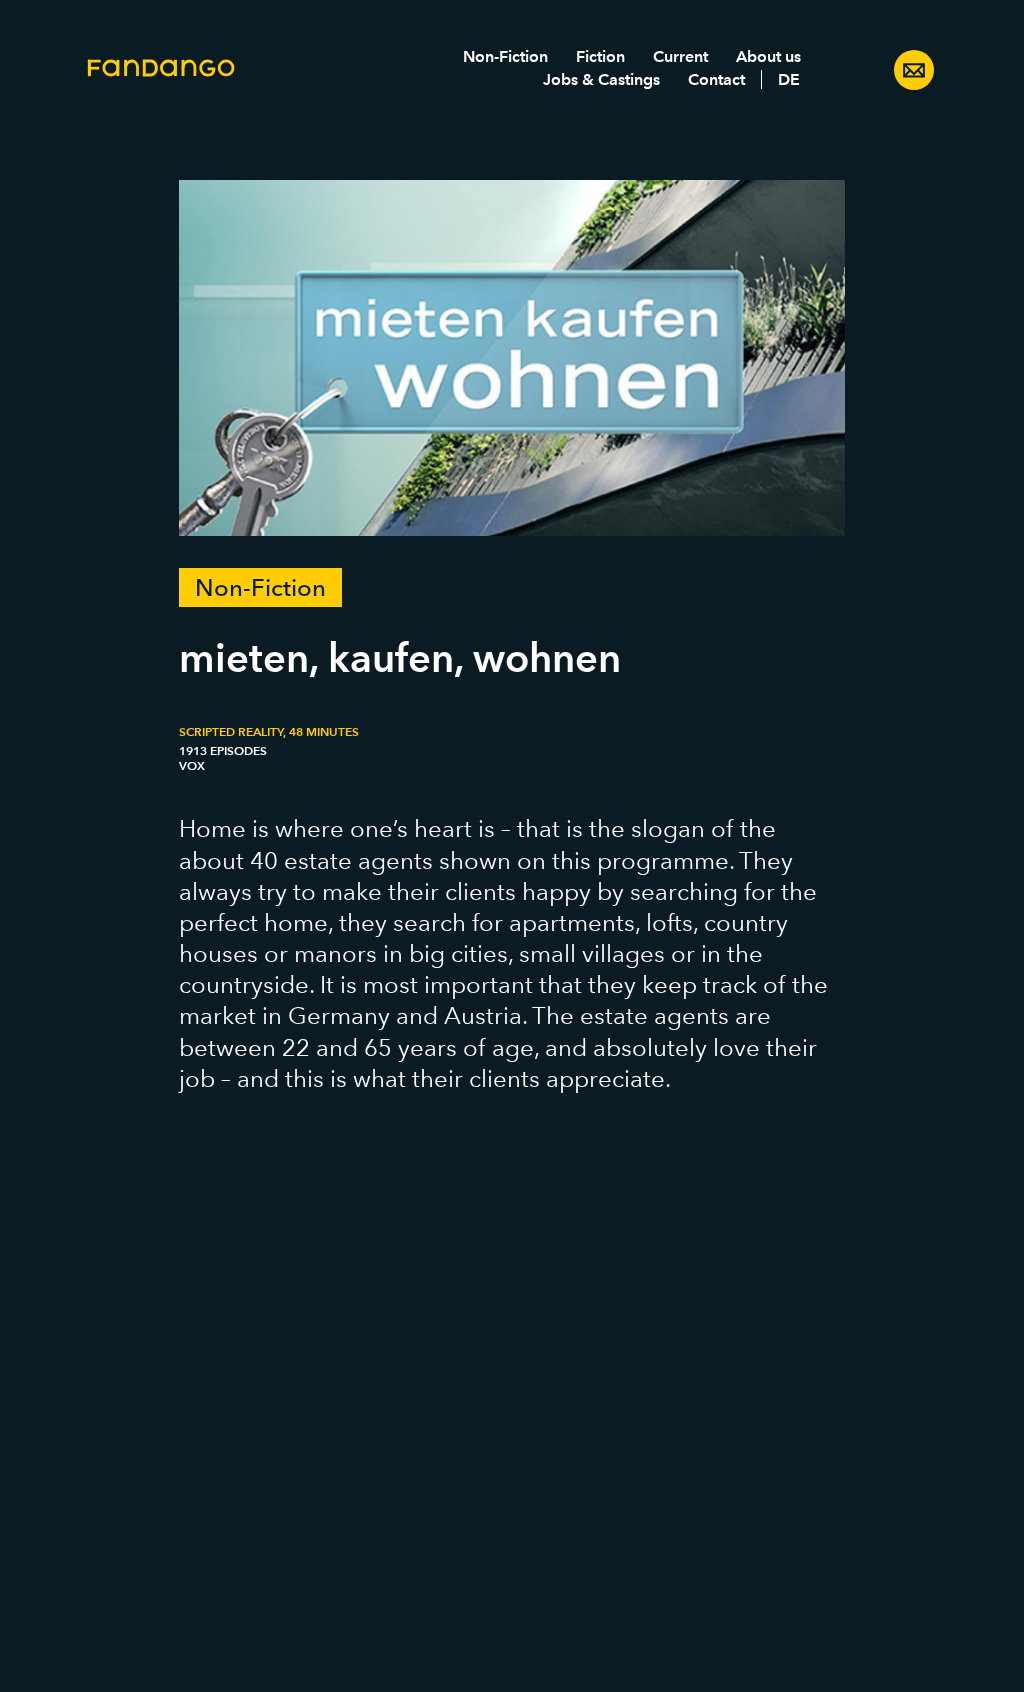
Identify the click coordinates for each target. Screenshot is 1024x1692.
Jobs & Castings (601, 79)
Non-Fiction (505, 56)
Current (680, 56)
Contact (716, 79)
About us (768, 56)
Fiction (600, 56)
